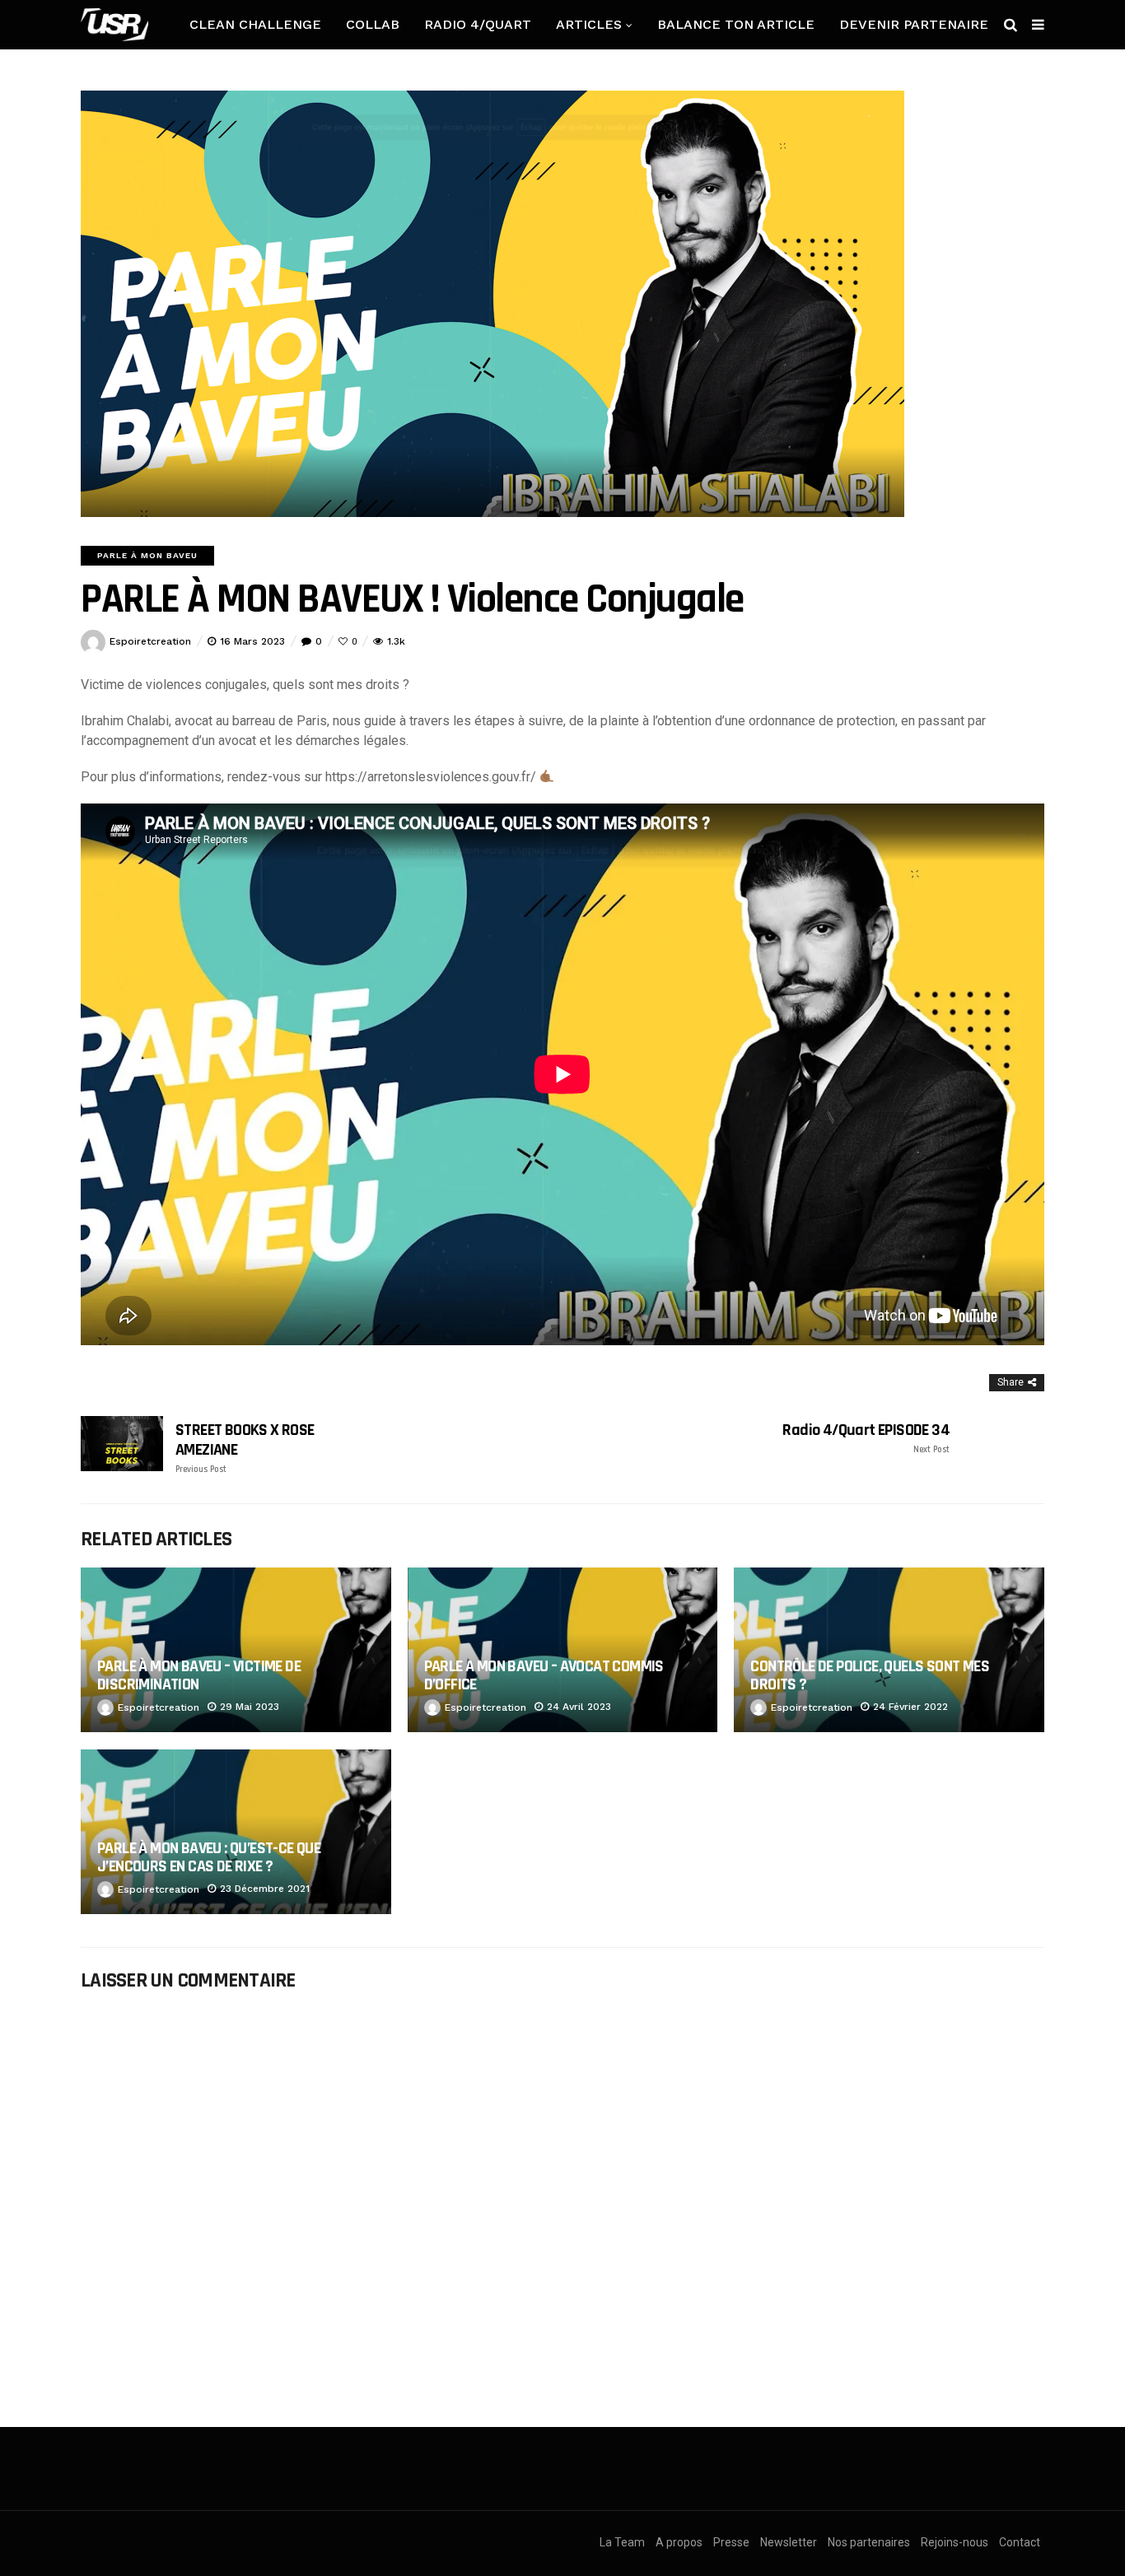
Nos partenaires (869, 2542)
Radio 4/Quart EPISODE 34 (866, 1438)
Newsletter (789, 2542)
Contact (1020, 2542)
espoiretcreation (150, 641)
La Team (622, 2542)
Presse (731, 2542)
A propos (679, 2542)
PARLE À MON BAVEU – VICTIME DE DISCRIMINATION (199, 1675)
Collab (373, 24)
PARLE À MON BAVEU (147, 555)
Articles (589, 24)
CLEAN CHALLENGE (255, 24)
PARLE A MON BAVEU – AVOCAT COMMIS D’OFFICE (544, 1675)
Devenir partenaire (914, 24)
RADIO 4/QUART (478, 24)
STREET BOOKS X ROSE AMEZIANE (245, 1448)
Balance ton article (736, 24)
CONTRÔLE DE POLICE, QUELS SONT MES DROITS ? (870, 1675)
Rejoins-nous (955, 2542)
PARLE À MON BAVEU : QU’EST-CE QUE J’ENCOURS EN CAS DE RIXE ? (209, 1857)
